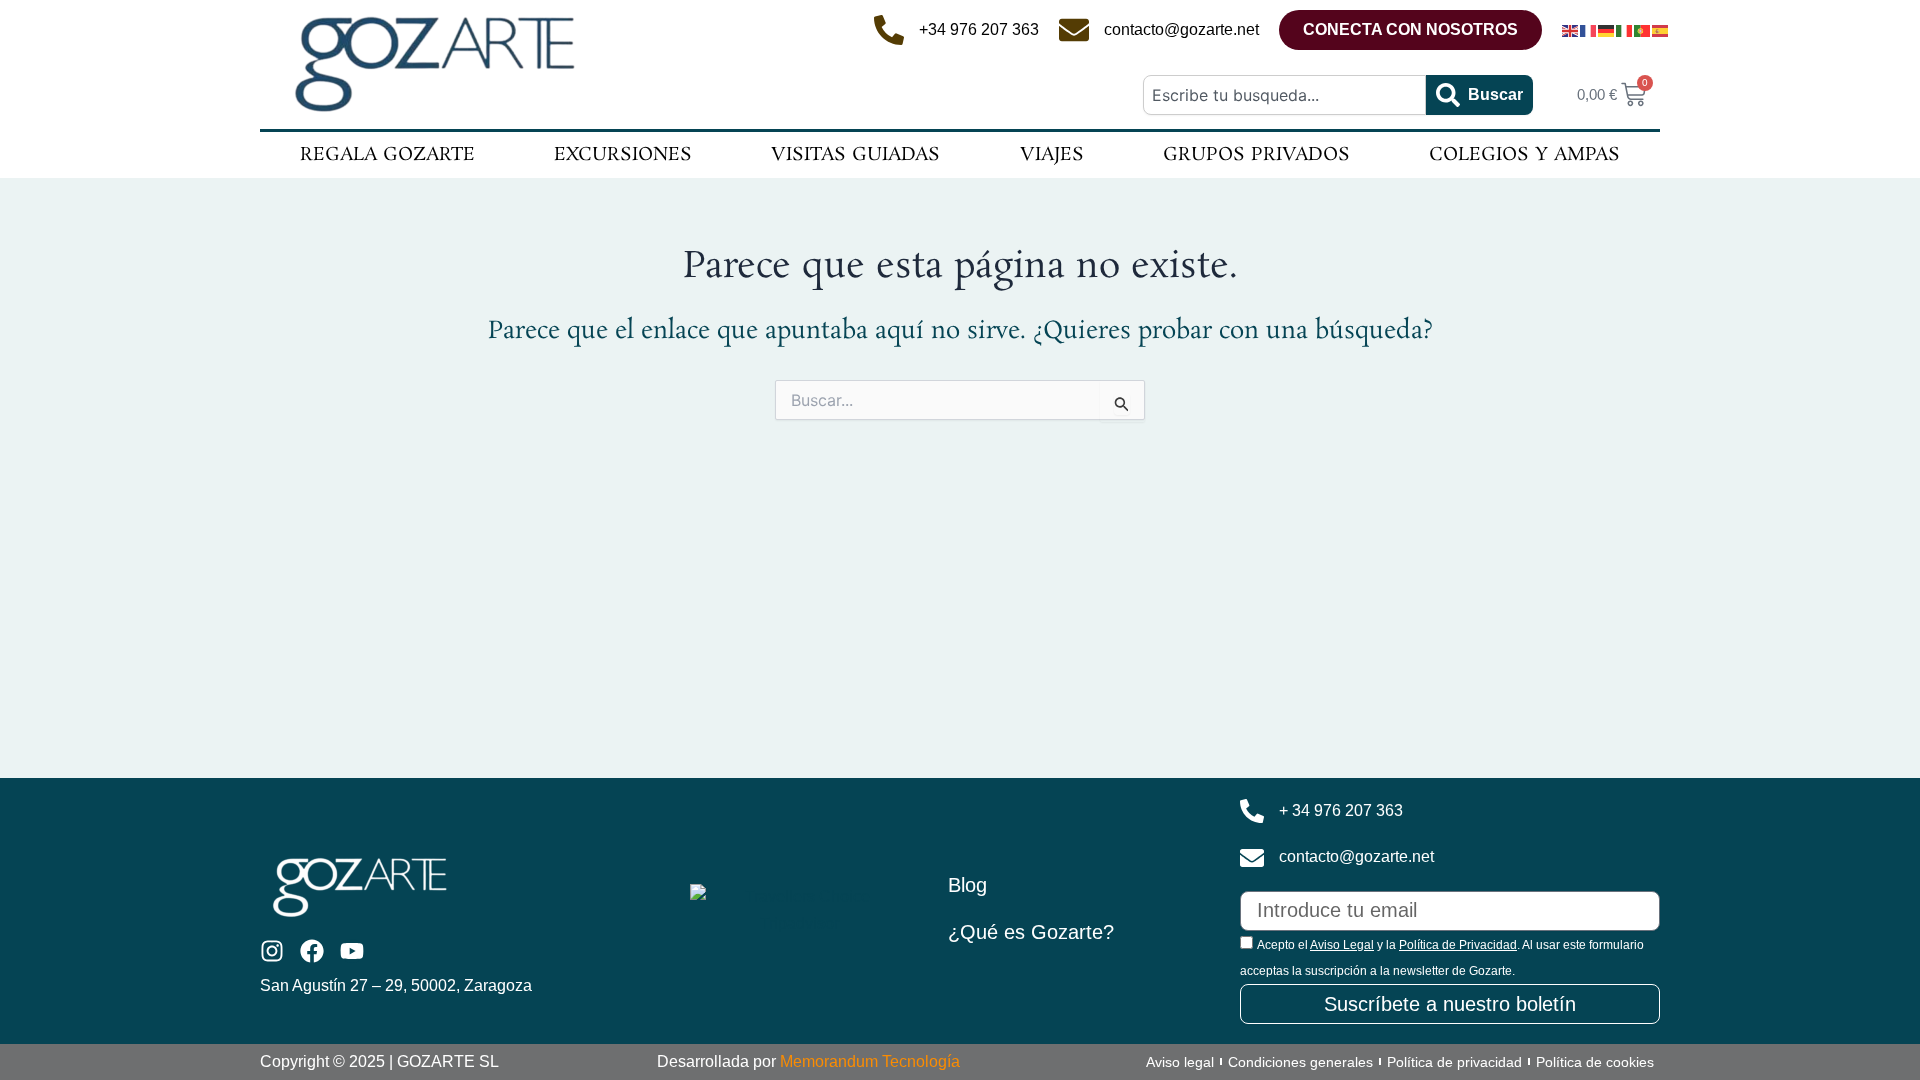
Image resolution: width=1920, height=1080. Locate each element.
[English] (1571, 30)
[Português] (1643, 30)
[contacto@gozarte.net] (1074, 30)
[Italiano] (1625, 30)
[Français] (1589, 30)
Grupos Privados (1256, 155)
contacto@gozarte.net (1181, 29)
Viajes (1052, 155)
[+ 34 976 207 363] (1252, 811)
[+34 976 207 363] (889, 30)
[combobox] (1284, 95)
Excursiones (623, 155)
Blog (967, 885)
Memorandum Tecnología (870, 1061)
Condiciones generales (1300, 1062)
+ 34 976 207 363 (1341, 810)
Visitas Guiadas (855, 155)
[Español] (1661, 30)
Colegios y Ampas (1524, 155)
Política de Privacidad (1458, 945)
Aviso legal (1180, 1062)
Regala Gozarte (387, 155)
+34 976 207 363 (979, 29)
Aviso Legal (1342, 945)
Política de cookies (1595, 1062)
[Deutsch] (1607, 30)
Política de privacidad (1454, 1062)
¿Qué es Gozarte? (1031, 932)
